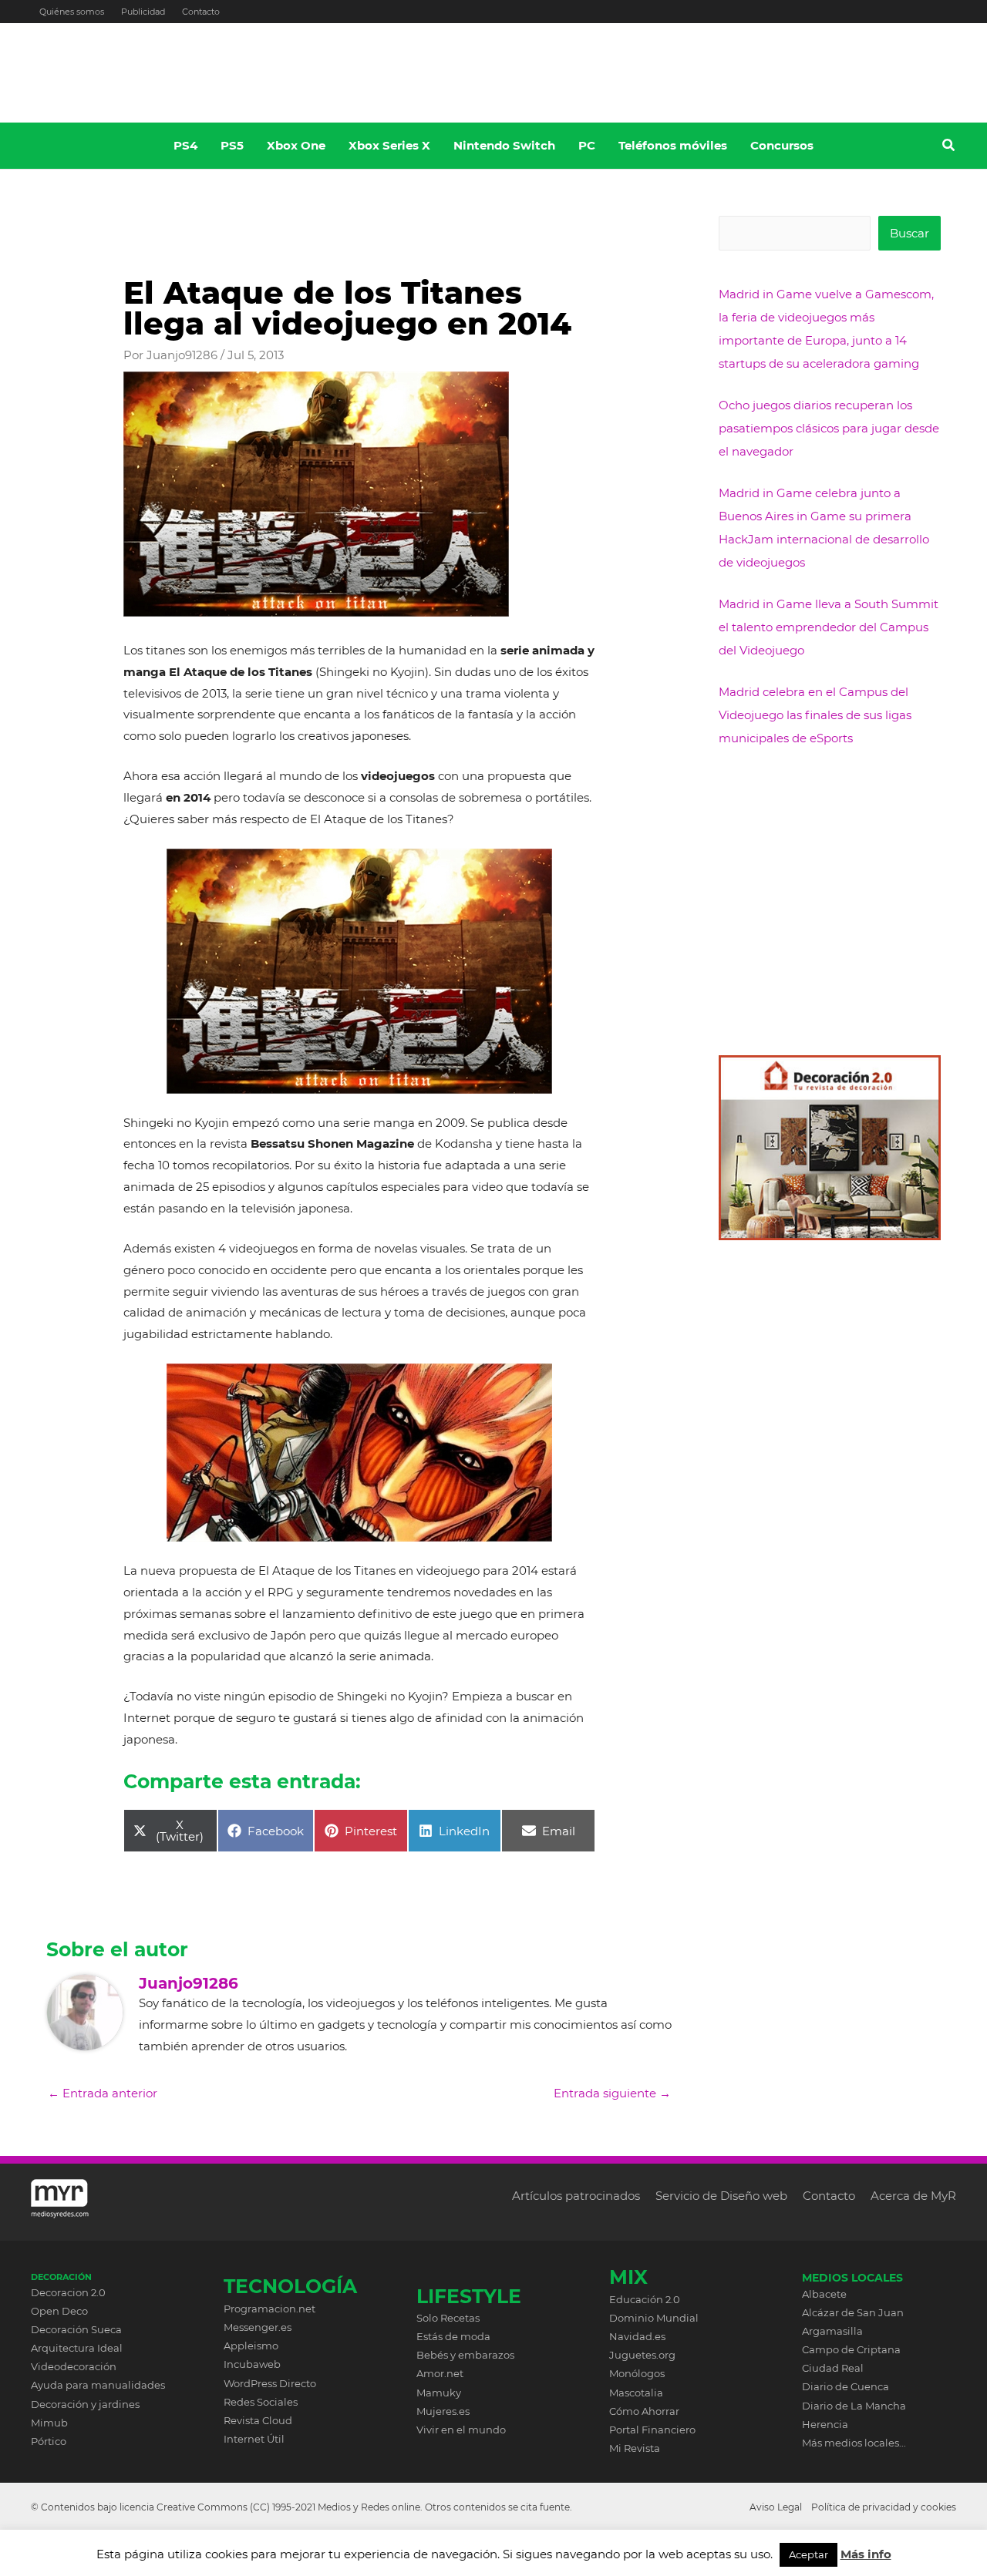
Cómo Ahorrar (644, 2411)
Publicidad (143, 12)
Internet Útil (254, 2439)
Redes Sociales (261, 2402)
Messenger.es (258, 2327)
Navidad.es (637, 2336)
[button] (949, 147)
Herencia (825, 2424)
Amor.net (440, 2373)
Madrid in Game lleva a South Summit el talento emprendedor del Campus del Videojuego (829, 627)
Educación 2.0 (645, 2299)
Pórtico (49, 2441)
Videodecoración (74, 2366)
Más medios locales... (854, 2443)
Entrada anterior (103, 2093)
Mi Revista (635, 2448)
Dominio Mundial (654, 2318)
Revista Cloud (258, 2420)
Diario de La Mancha (854, 2406)
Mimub (49, 2423)
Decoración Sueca (76, 2329)
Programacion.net (269, 2309)
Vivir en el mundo (461, 2430)
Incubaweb (252, 2364)
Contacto (201, 12)
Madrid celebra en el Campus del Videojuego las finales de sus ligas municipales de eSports (815, 715)
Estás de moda (453, 2336)
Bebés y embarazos (465, 2355)
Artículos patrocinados (576, 2196)
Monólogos (637, 2373)
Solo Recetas (448, 2318)
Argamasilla (832, 2331)
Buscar (910, 233)
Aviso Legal (776, 2507)
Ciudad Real (833, 2368)
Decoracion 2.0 (68, 2292)
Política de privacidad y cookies (884, 2507)
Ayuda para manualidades (98, 2385)
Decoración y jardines (85, 2404)
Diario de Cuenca (846, 2386)
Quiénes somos (72, 12)
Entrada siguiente (612, 2093)
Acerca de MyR (913, 2196)
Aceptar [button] (808, 2554)
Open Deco (59, 2311)
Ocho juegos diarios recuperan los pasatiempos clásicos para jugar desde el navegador (829, 428)
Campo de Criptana (851, 2349)
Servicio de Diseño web (721, 2196)
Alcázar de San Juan (853, 2312)
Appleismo (251, 2346)
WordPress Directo (270, 2383)
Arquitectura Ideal (77, 2348)
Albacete (824, 2294)
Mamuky (439, 2393)
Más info (866, 2554)
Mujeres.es (443, 2411)
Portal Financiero (652, 2430)
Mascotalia (636, 2393)
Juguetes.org (642, 2355)
